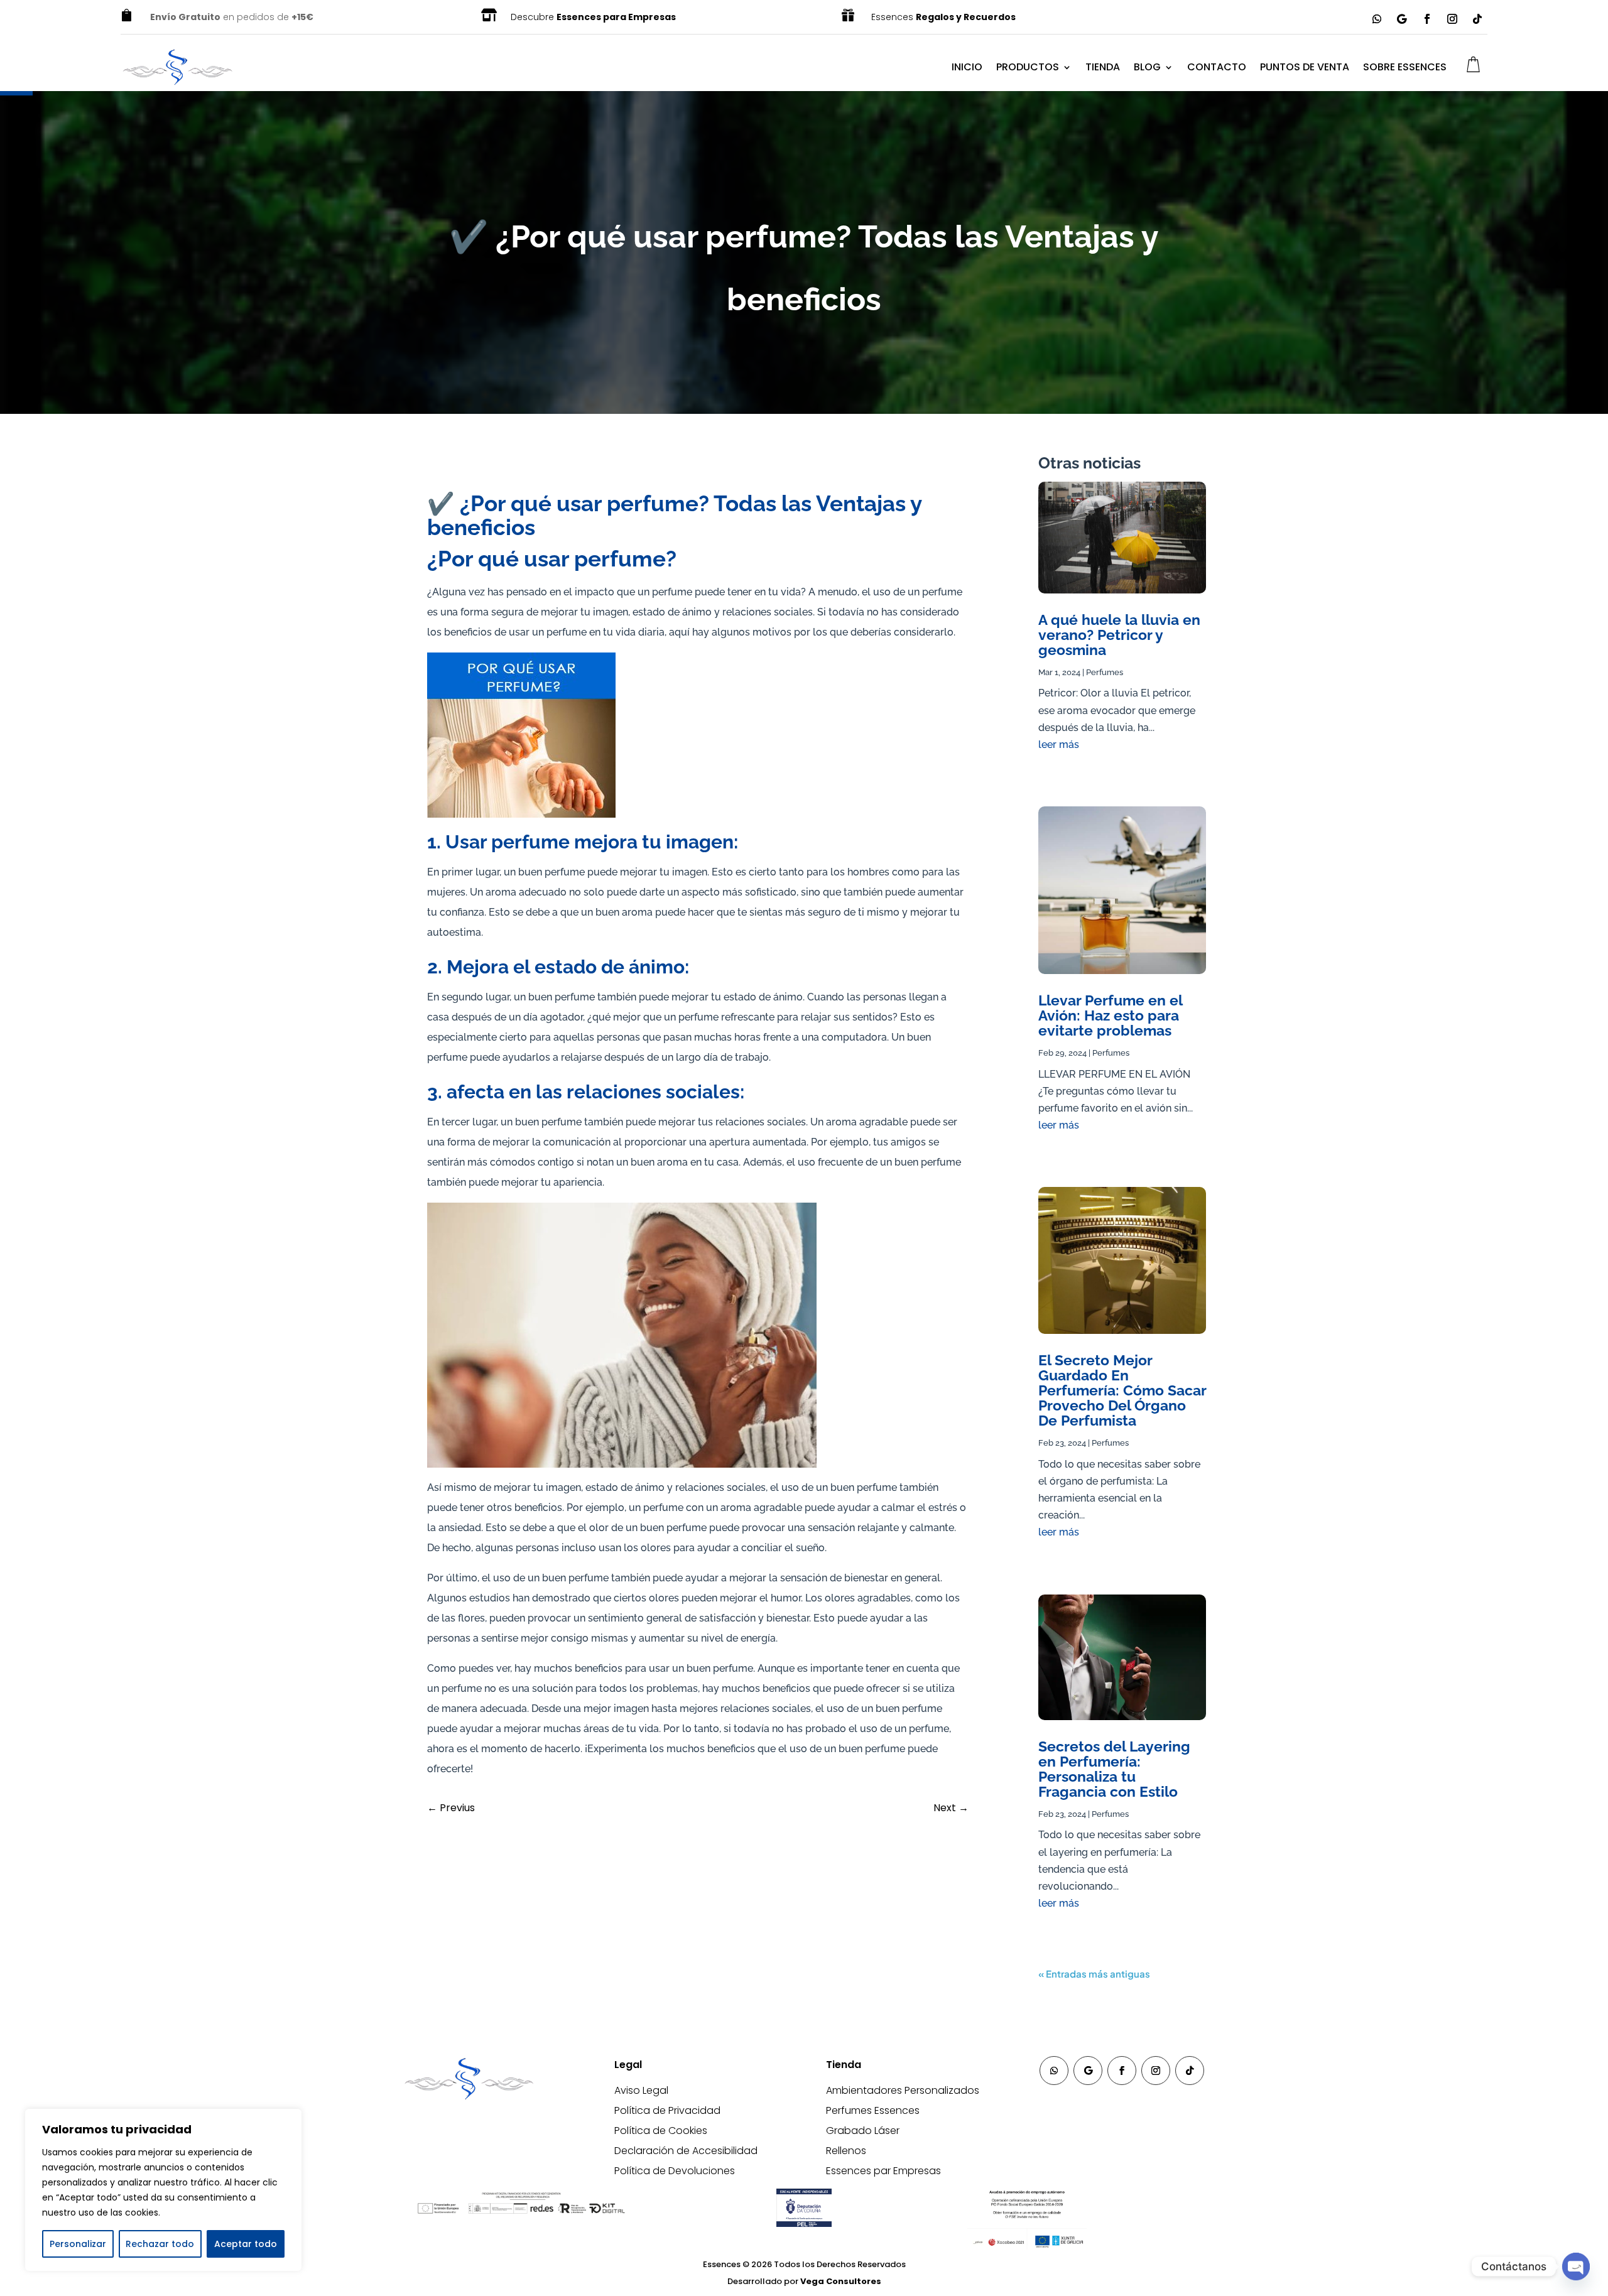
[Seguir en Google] (1402, 19)
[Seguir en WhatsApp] (1377, 19)
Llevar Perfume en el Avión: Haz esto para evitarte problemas (1110, 1015)
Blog (1147, 67)
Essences (943, 17)
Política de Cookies (661, 2131)
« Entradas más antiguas (1094, 1974)
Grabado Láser (863, 2131)
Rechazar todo (160, 2244)
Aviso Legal (641, 2090)
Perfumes (1105, 672)
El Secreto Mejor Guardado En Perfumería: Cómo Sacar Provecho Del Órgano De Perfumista (1122, 1390)
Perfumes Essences (873, 2110)
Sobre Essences (1405, 67)
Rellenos (846, 2151)
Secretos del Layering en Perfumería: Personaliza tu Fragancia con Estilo (1114, 1769)
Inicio (967, 67)
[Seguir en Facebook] (1427, 19)
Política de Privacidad (667, 2110)
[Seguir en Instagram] (1452, 19)
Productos (1028, 67)
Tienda (1103, 67)
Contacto (1217, 67)
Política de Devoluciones (675, 2171)
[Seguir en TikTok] (1477, 19)
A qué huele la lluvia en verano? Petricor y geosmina (1119, 635)
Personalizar (78, 2244)
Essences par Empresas (883, 2171)
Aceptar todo (246, 2244)
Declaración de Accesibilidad (686, 2151)
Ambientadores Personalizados (903, 2090)
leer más (1059, 745)
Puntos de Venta (1305, 67)
